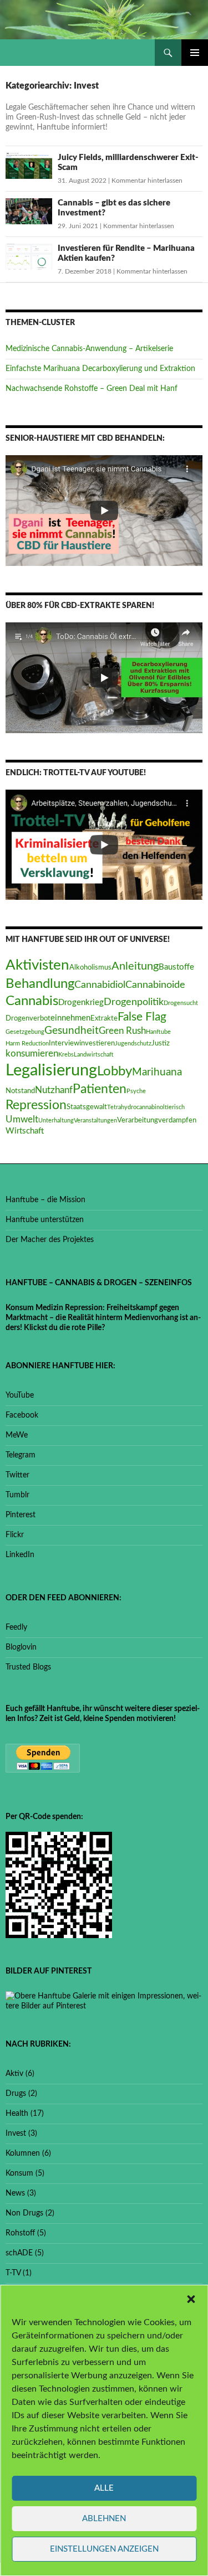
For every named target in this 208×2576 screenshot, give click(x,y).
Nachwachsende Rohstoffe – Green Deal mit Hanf (92, 389)
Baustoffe (176, 967)
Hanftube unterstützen (45, 1220)
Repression (36, 1105)
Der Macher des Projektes (50, 1240)
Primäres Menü (195, 53)
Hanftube (158, 1032)
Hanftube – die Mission (45, 1200)
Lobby (115, 1071)
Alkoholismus (90, 967)
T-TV (13, 2273)
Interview (64, 1043)
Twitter (17, 1475)
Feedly (16, 1627)
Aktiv (14, 2074)
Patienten (100, 1089)
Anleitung (135, 966)
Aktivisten (37, 965)
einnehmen (70, 1018)
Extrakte (104, 1018)
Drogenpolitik (134, 1002)
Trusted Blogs (28, 1667)
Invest (16, 2134)
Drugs (16, 2094)
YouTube (20, 1395)
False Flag (142, 1017)
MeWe (17, 1435)
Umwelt (22, 1120)
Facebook (22, 1415)
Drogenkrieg (81, 1003)
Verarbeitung (138, 1120)
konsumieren (32, 1054)
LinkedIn (20, 1555)
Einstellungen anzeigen (104, 2549)
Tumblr (17, 1495)
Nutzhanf (54, 1090)
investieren (97, 1043)
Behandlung (40, 984)
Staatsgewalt (87, 1107)
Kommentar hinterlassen (147, 181)
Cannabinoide (155, 985)
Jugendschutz (133, 1044)
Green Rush (122, 1031)
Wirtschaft (25, 1131)
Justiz (161, 1043)
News (15, 2193)
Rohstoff (20, 2233)
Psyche (136, 1091)
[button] (191, 2299)
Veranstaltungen (95, 1120)
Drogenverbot (28, 1018)
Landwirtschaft (94, 1055)
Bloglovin (21, 1647)
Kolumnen (23, 2153)
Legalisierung (51, 1070)
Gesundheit (72, 1031)
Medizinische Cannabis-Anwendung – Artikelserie (89, 349)
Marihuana (157, 1072)
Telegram (21, 1455)
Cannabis (32, 1001)
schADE (19, 2253)
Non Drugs (24, 2213)
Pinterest (21, 1515)
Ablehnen (104, 2519)
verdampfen (177, 1120)
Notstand (20, 1091)
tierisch (175, 1107)
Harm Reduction (27, 1044)
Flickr (15, 1535)
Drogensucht (181, 1003)
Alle (104, 2488)
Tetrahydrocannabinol (136, 1107)
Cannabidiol (100, 985)
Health (17, 2114)
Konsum (19, 2173)
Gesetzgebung (25, 1032)
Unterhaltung (56, 1120)
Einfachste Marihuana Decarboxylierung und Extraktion (100, 369)
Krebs (66, 1055)
